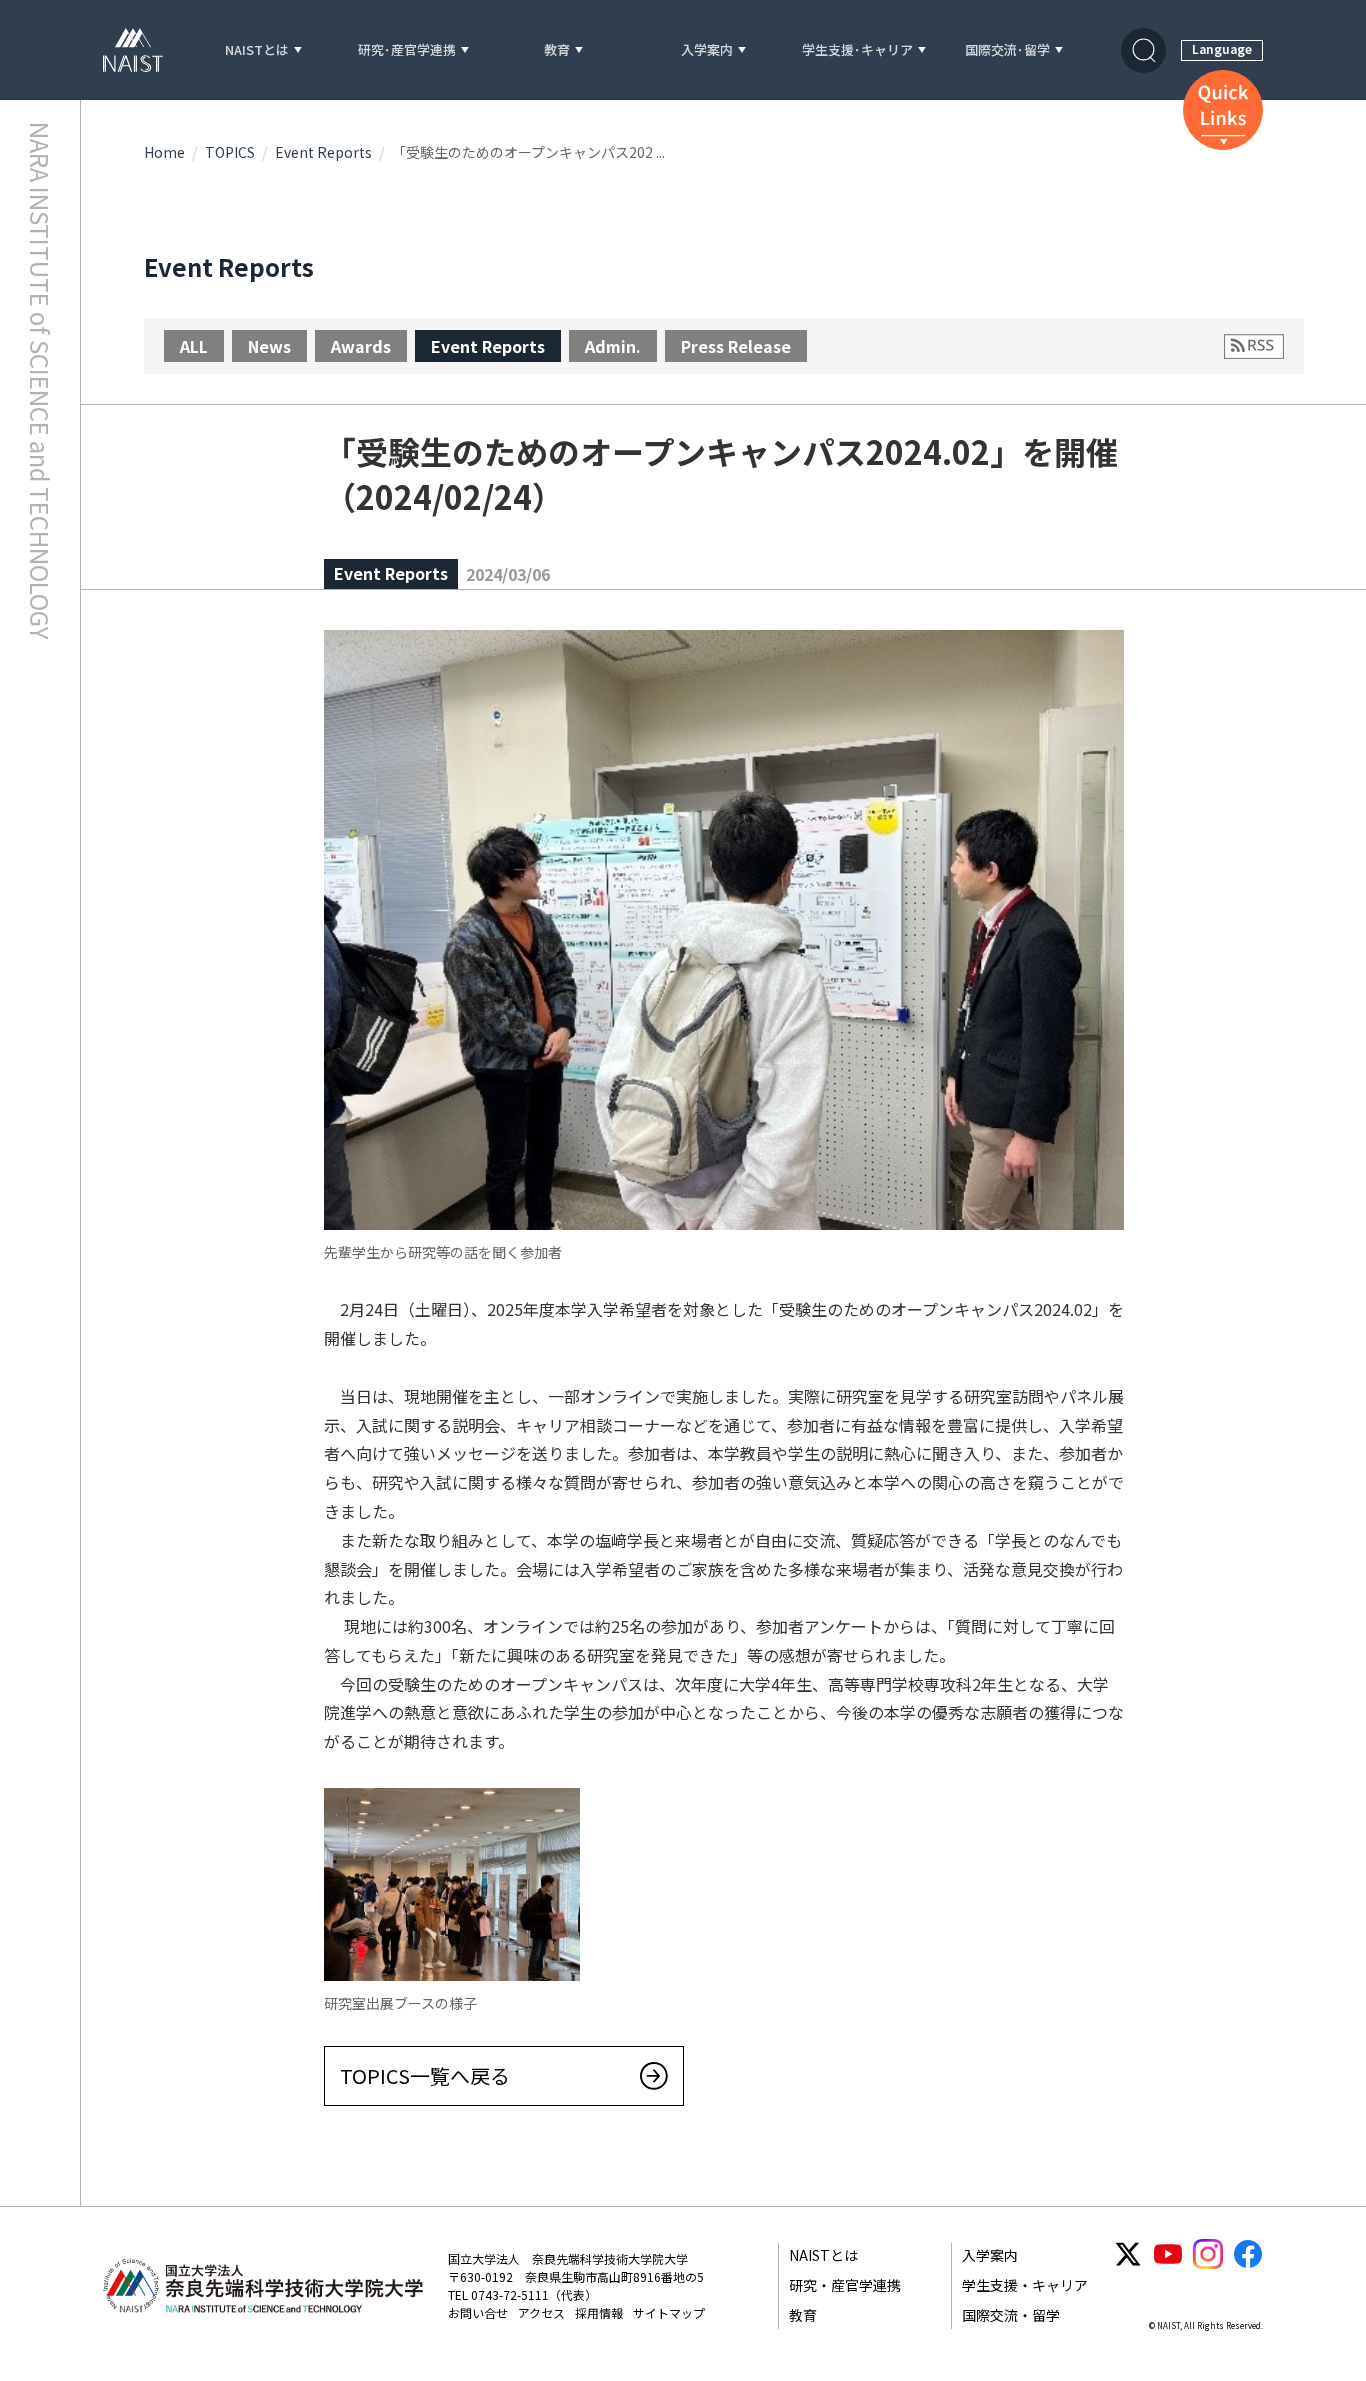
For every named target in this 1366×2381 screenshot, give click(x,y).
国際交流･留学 (1007, 50)
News (269, 346)
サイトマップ (669, 2312)
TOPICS (230, 152)
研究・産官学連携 (845, 2285)
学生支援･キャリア (857, 50)
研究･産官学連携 (407, 50)
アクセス (541, 2312)
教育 (557, 50)
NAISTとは (257, 50)
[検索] (1143, 50)
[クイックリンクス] (1223, 110)
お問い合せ (478, 2312)
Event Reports (323, 152)
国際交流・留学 (1011, 2315)
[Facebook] (1248, 2254)
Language (1222, 48)
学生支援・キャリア (1025, 2285)
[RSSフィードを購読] (1254, 346)
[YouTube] (1168, 2254)
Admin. (613, 346)
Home (164, 152)
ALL (194, 346)
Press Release (736, 346)
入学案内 (707, 50)
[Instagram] (1208, 2254)
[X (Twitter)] (1128, 2254)
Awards (361, 346)
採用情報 (599, 2312)
